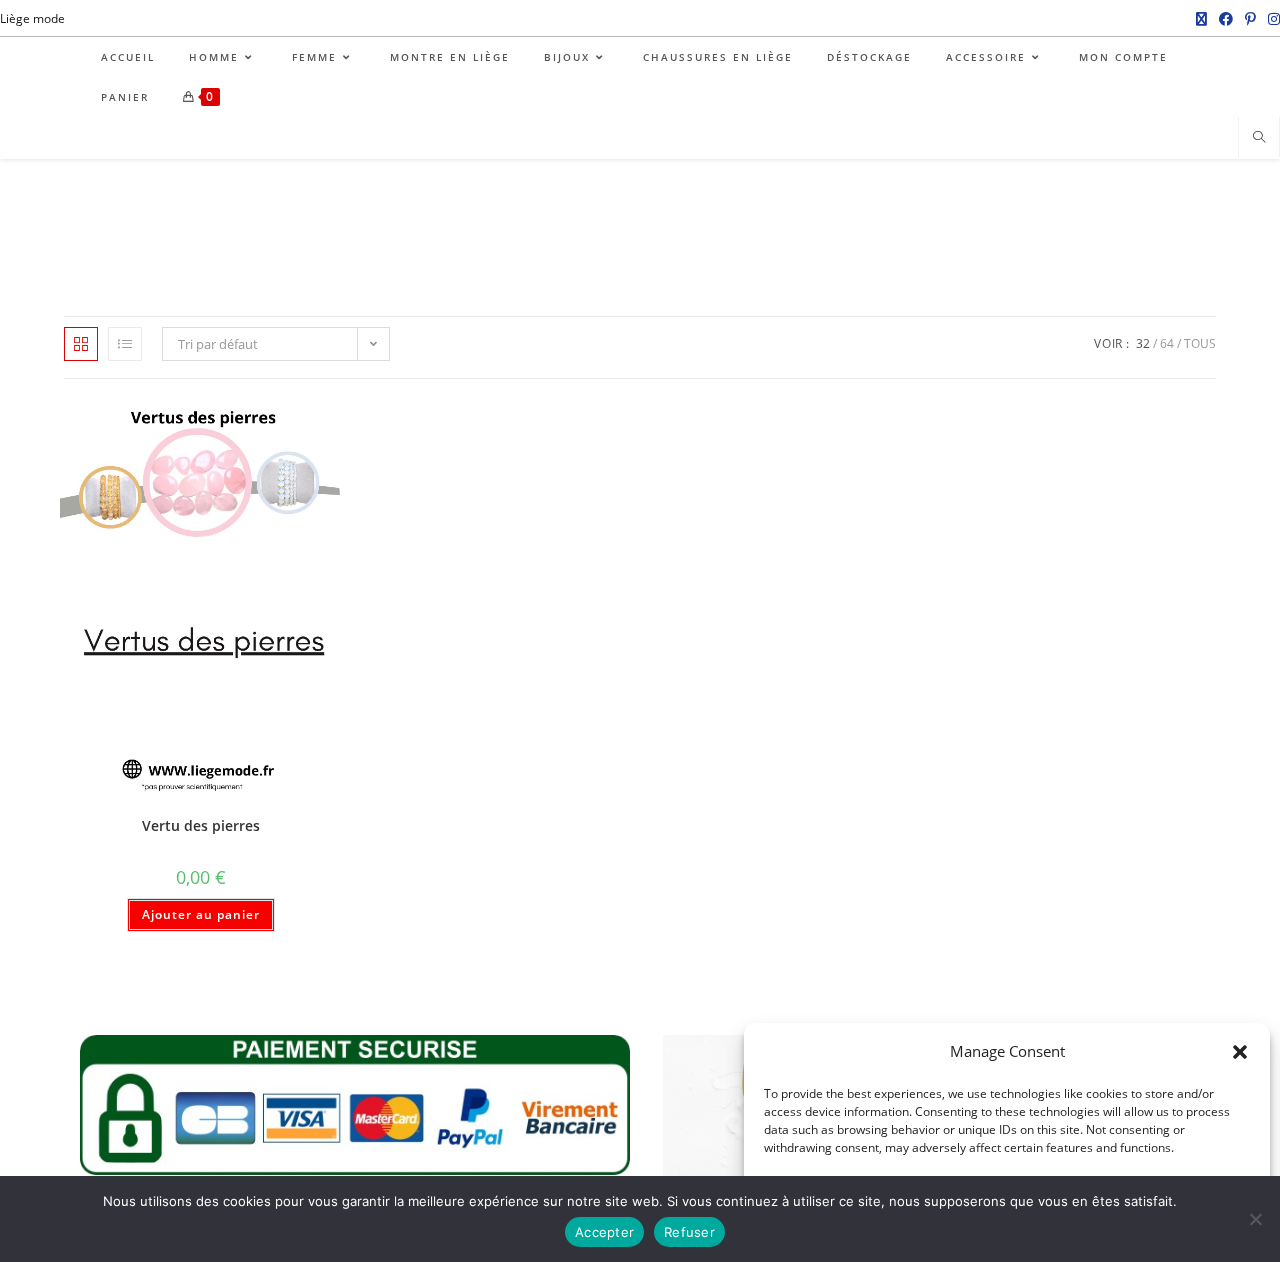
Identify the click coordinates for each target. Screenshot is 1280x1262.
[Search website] (1259, 138)
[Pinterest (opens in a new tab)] (1250, 19)
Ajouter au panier (201, 914)
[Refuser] (1255, 1219)
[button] (1240, 1052)
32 (1143, 343)
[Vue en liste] (125, 344)
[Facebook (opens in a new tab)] (1226, 19)
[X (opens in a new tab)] (1201, 19)
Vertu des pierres (201, 825)
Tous (1200, 343)
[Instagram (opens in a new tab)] (1271, 19)
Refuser (689, 1232)
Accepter (604, 1232)
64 (1167, 343)
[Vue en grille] (81, 344)
